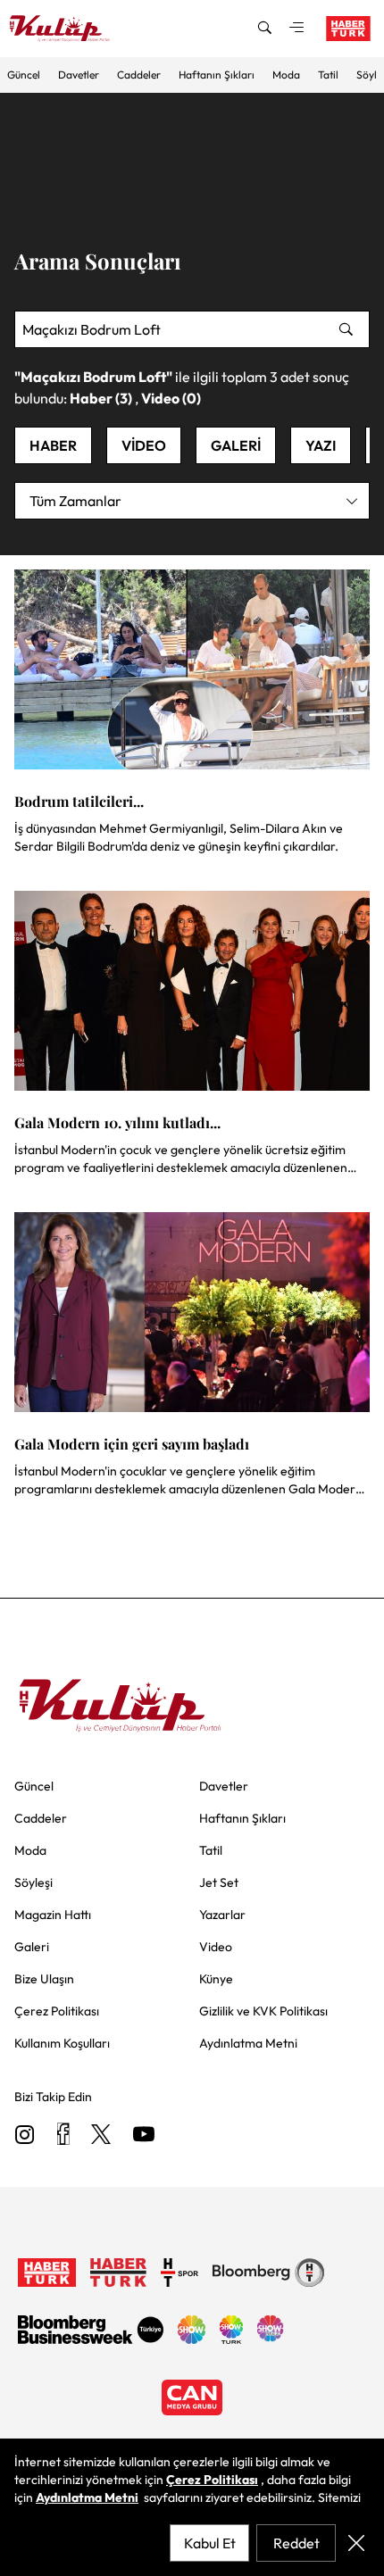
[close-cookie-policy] (356, 2543)
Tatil (328, 75)
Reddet (296, 2543)
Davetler (79, 75)
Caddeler (139, 75)
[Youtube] (144, 2136)
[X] (101, 2136)
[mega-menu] (296, 29)
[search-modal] (264, 29)
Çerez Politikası (212, 2480)
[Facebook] (63, 2136)
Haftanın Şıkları (217, 75)
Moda (286, 75)
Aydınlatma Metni (87, 2497)
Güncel (24, 75)
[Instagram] (25, 2136)
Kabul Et (210, 2543)
